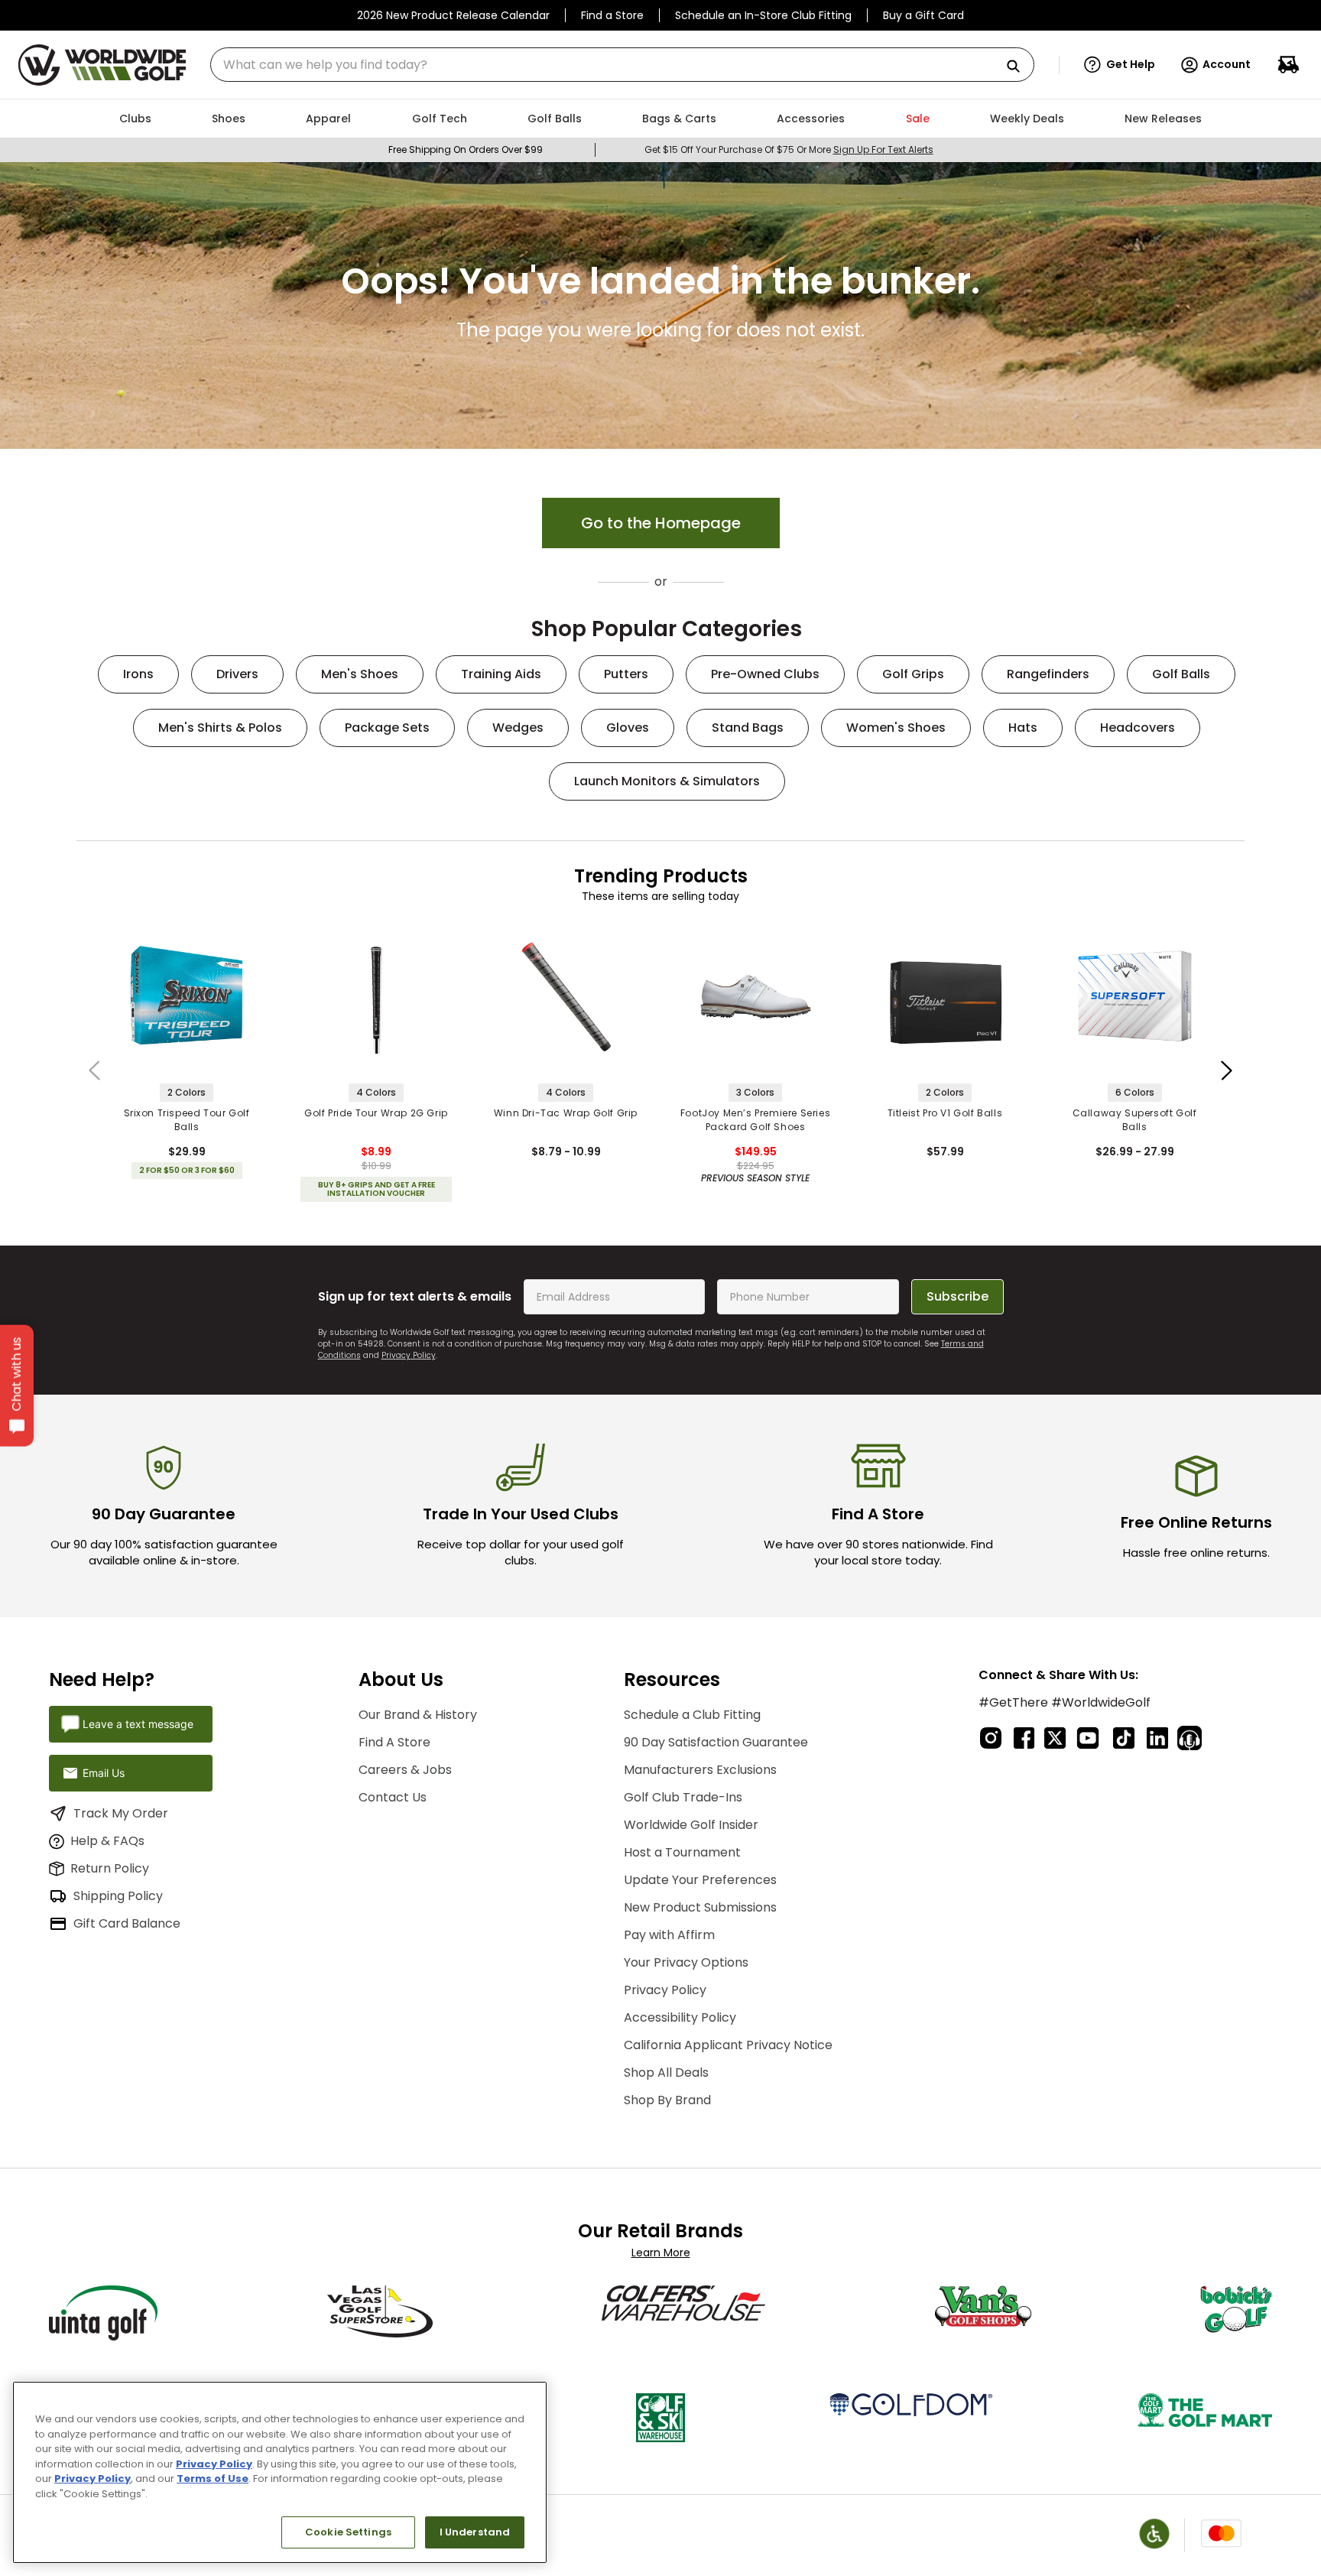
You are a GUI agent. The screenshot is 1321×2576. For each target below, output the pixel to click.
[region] (280, 2472)
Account (1227, 64)
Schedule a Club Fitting (692, 1715)
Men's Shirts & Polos (220, 728)
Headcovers (1138, 728)
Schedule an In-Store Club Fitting (763, 15)
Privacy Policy (409, 1355)
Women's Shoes (896, 728)
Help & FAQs (107, 1841)
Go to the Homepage (661, 523)
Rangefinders (1048, 674)
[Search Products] (1019, 67)
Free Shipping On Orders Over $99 (466, 149)
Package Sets (387, 728)
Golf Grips (913, 674)
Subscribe (957, 1296)
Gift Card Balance (127, 1923)
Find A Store (394, 1742)
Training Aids (501, 674)
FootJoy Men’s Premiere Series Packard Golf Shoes (755, 1120)
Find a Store (612, 15)
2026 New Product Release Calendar (453, 15)
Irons (138, 674)
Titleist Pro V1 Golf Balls (945, 1113)
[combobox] (622, 65)
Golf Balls (1181, 674)
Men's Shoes (360, 674)
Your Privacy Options (686, 1962)
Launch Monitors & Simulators (667, 781)
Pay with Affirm (669, 1935)
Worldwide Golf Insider (691, 1825)
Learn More (661, 2253)
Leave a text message (138, 1724)
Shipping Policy (118, 1896)
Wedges (518, 728)
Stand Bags (748, 728)
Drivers (237, 674)
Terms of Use (213, 2479)
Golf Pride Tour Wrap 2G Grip (376, 1113)
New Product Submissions (700, 1907)
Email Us (104, 1773)
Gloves (628, 728)
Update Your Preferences (700, 1880)
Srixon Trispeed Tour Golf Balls (187, 1120)
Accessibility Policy (680, 2017)
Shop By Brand (667, 2100)
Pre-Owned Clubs (765, 674)
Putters (626, 674)
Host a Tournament (682, 1852)
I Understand (475, 2532)
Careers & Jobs (405, 1770)
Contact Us (393, 1797)
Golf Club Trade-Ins (683, 1797)
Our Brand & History (418, 1715)
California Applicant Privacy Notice (728, 2045)
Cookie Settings (348, 2532)
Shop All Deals (666, 2072)
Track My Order (121, 1813)
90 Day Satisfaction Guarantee (716, 1742)
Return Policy (110, 1868)
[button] (1120, 65)
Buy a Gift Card (923, 15)
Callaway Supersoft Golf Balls (1135, 1120)
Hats (1023, 728)
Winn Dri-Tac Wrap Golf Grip (566, 1113)
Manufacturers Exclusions (700, 1770)
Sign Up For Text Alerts (883, 149)
